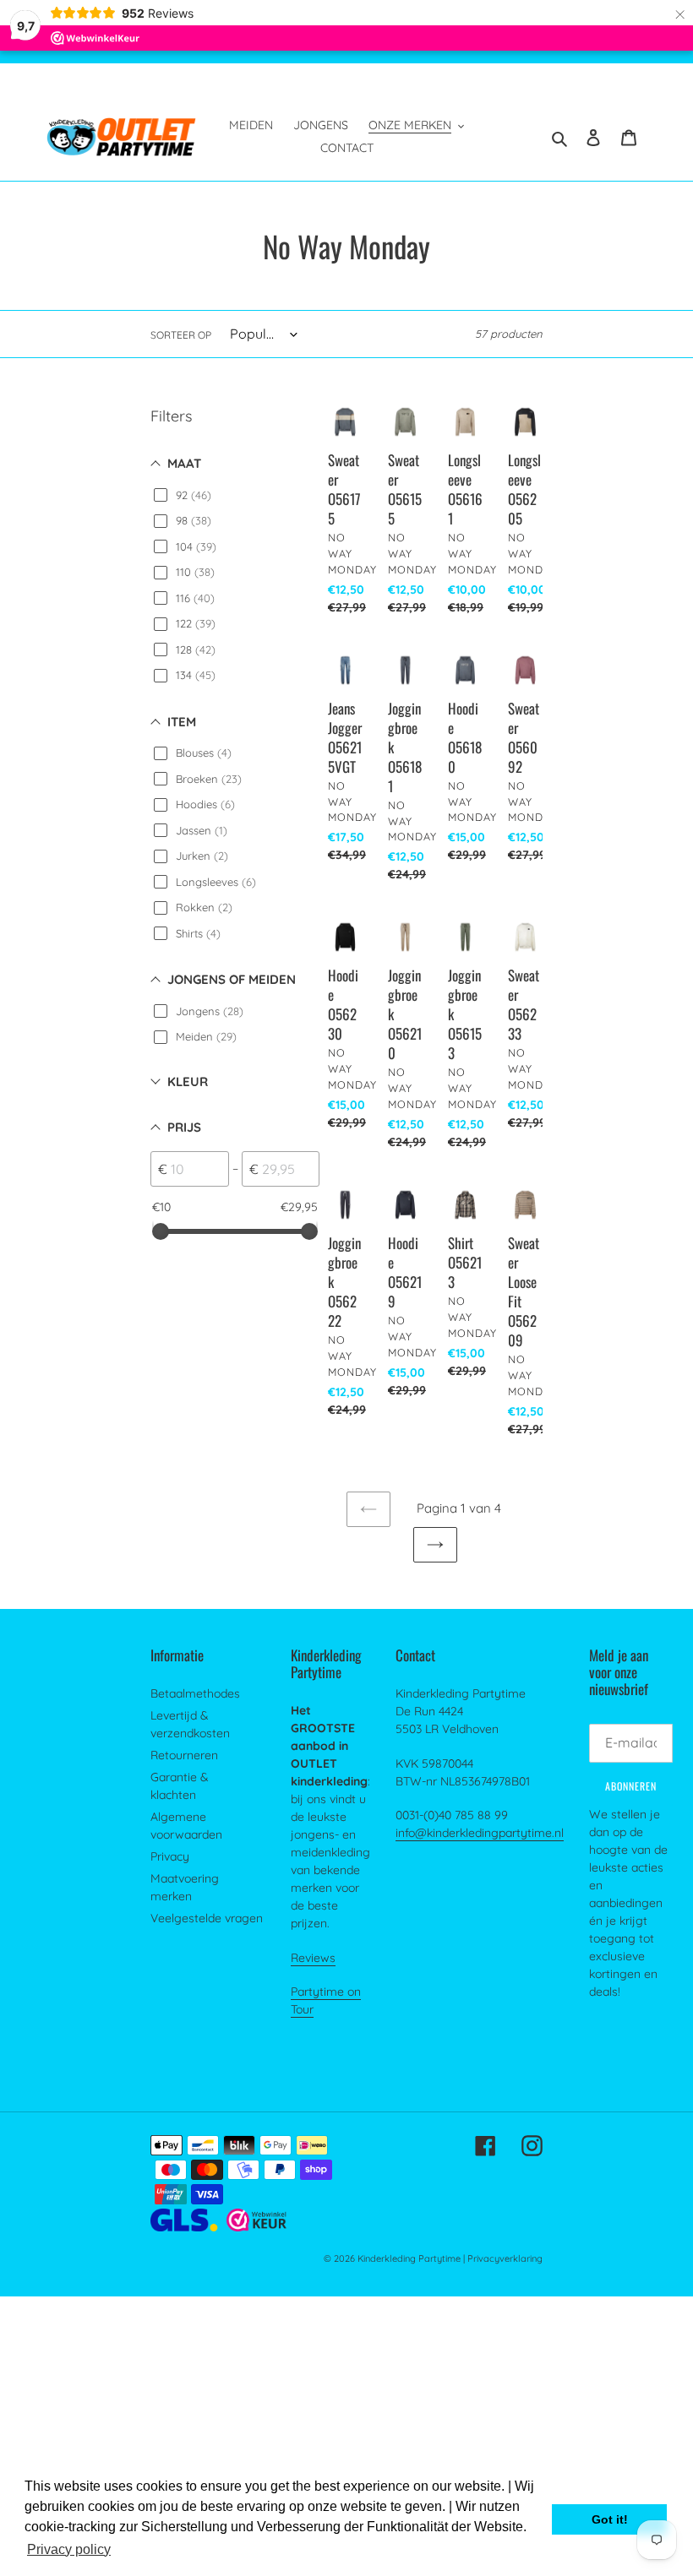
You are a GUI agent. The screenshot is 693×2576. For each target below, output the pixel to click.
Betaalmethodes (195, 1693)
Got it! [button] (610, 2519)
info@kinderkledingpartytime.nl (480, 1833)
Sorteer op (181, 335)
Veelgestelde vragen (207, 1918)
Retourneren (184, 1755)
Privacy (170, 1856)
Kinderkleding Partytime (409, 2258)
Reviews (313, 1958)
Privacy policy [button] (69, 2549)
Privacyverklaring (505, 2258)
